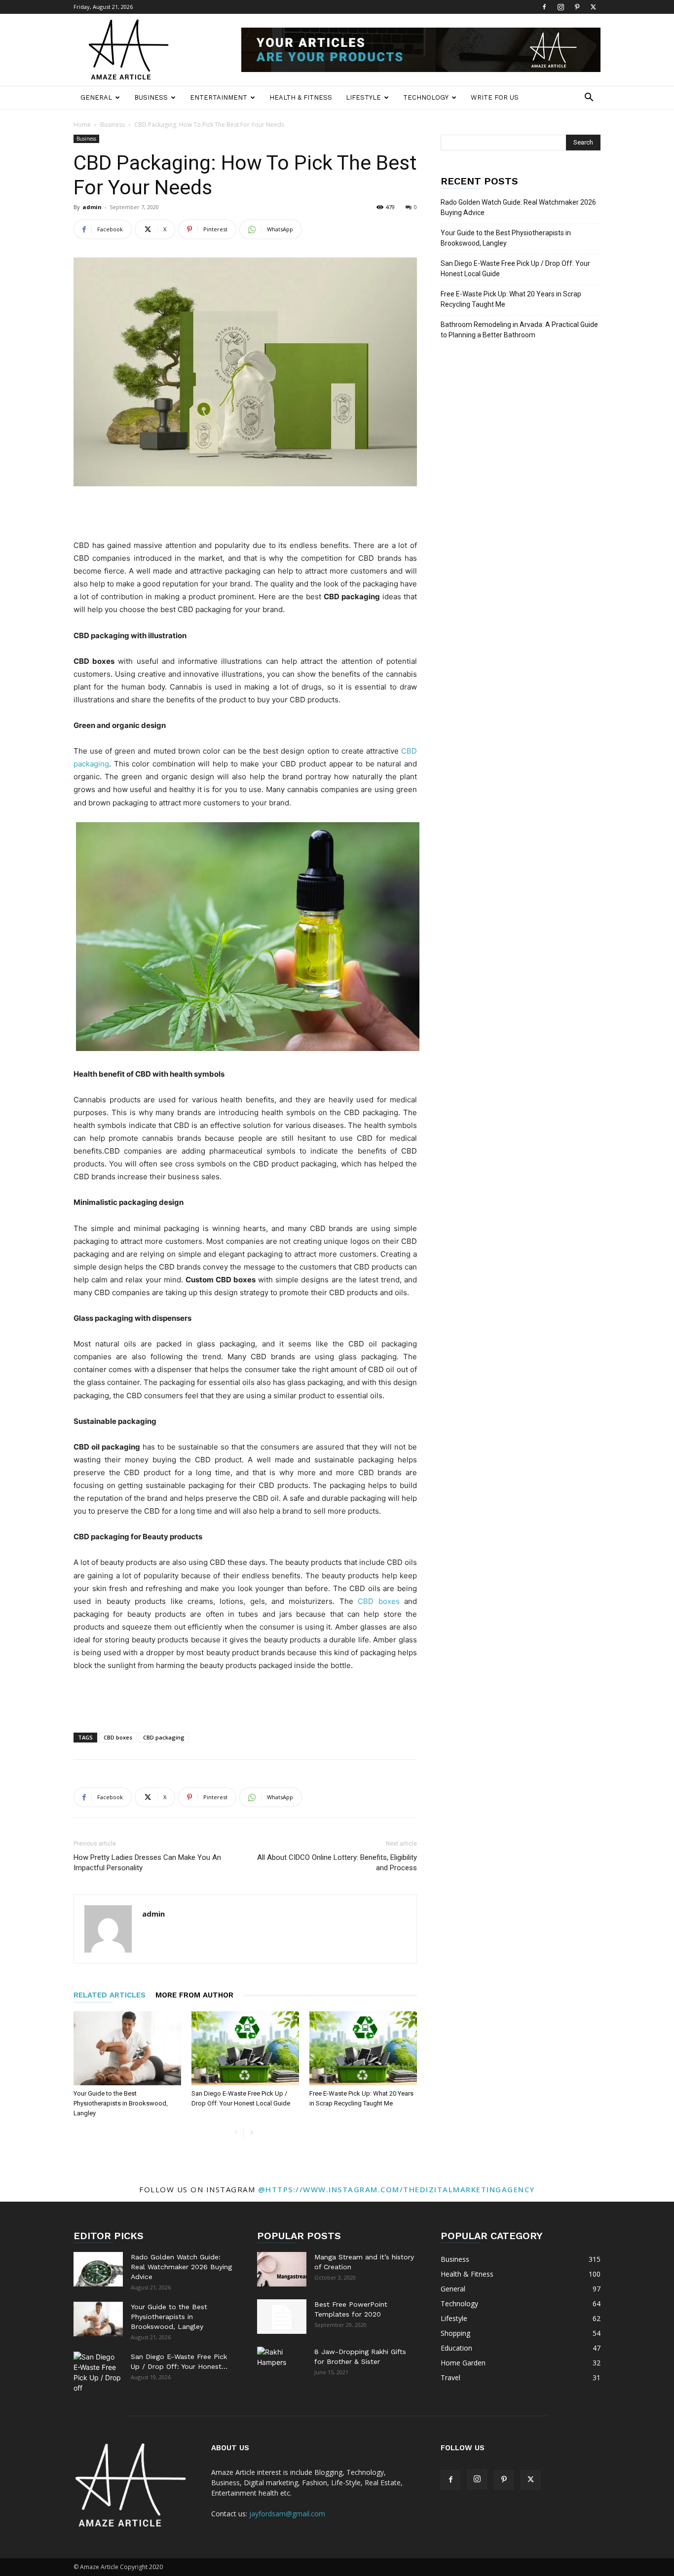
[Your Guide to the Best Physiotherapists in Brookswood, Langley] (127, 2048)
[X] (593, 7)
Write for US (495, 97)
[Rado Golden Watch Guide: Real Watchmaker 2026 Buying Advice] (98, 2269)
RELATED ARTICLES (110, 1995)
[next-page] (251, 2133)
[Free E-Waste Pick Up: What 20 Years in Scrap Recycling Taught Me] (363, 2048)
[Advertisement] (245, 514)
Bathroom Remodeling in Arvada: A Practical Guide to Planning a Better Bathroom (519, 330)
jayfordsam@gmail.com (287, 2514)
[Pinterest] (577, 7)
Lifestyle (363, 97)
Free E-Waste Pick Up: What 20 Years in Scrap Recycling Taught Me (511, 299)
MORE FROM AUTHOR (194, 1995)
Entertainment (219, 97)
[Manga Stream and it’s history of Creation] (282, 2269)
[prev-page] (236, 2133)
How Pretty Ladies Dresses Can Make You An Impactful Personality (147, 1863)
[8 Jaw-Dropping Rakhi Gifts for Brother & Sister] (282, 2364)
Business (151, 97)
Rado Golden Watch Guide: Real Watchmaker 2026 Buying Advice (518, 207)
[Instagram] (561, 7)
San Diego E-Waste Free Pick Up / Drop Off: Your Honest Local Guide (515, 269)
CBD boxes (378, 1601)
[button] (589, 98)
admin (92, 207)
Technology (426, 97)
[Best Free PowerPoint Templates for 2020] (282, 2317)
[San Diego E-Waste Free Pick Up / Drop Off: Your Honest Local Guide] (245, 2048)
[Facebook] (544, 7)
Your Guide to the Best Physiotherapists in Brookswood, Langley (121, 2103)
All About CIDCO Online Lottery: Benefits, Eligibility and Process (337, 1863)
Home (82, 125)
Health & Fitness (301, 97)
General (96, 97)
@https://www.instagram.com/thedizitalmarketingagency (396, 2189)
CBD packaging (164, 1737)
